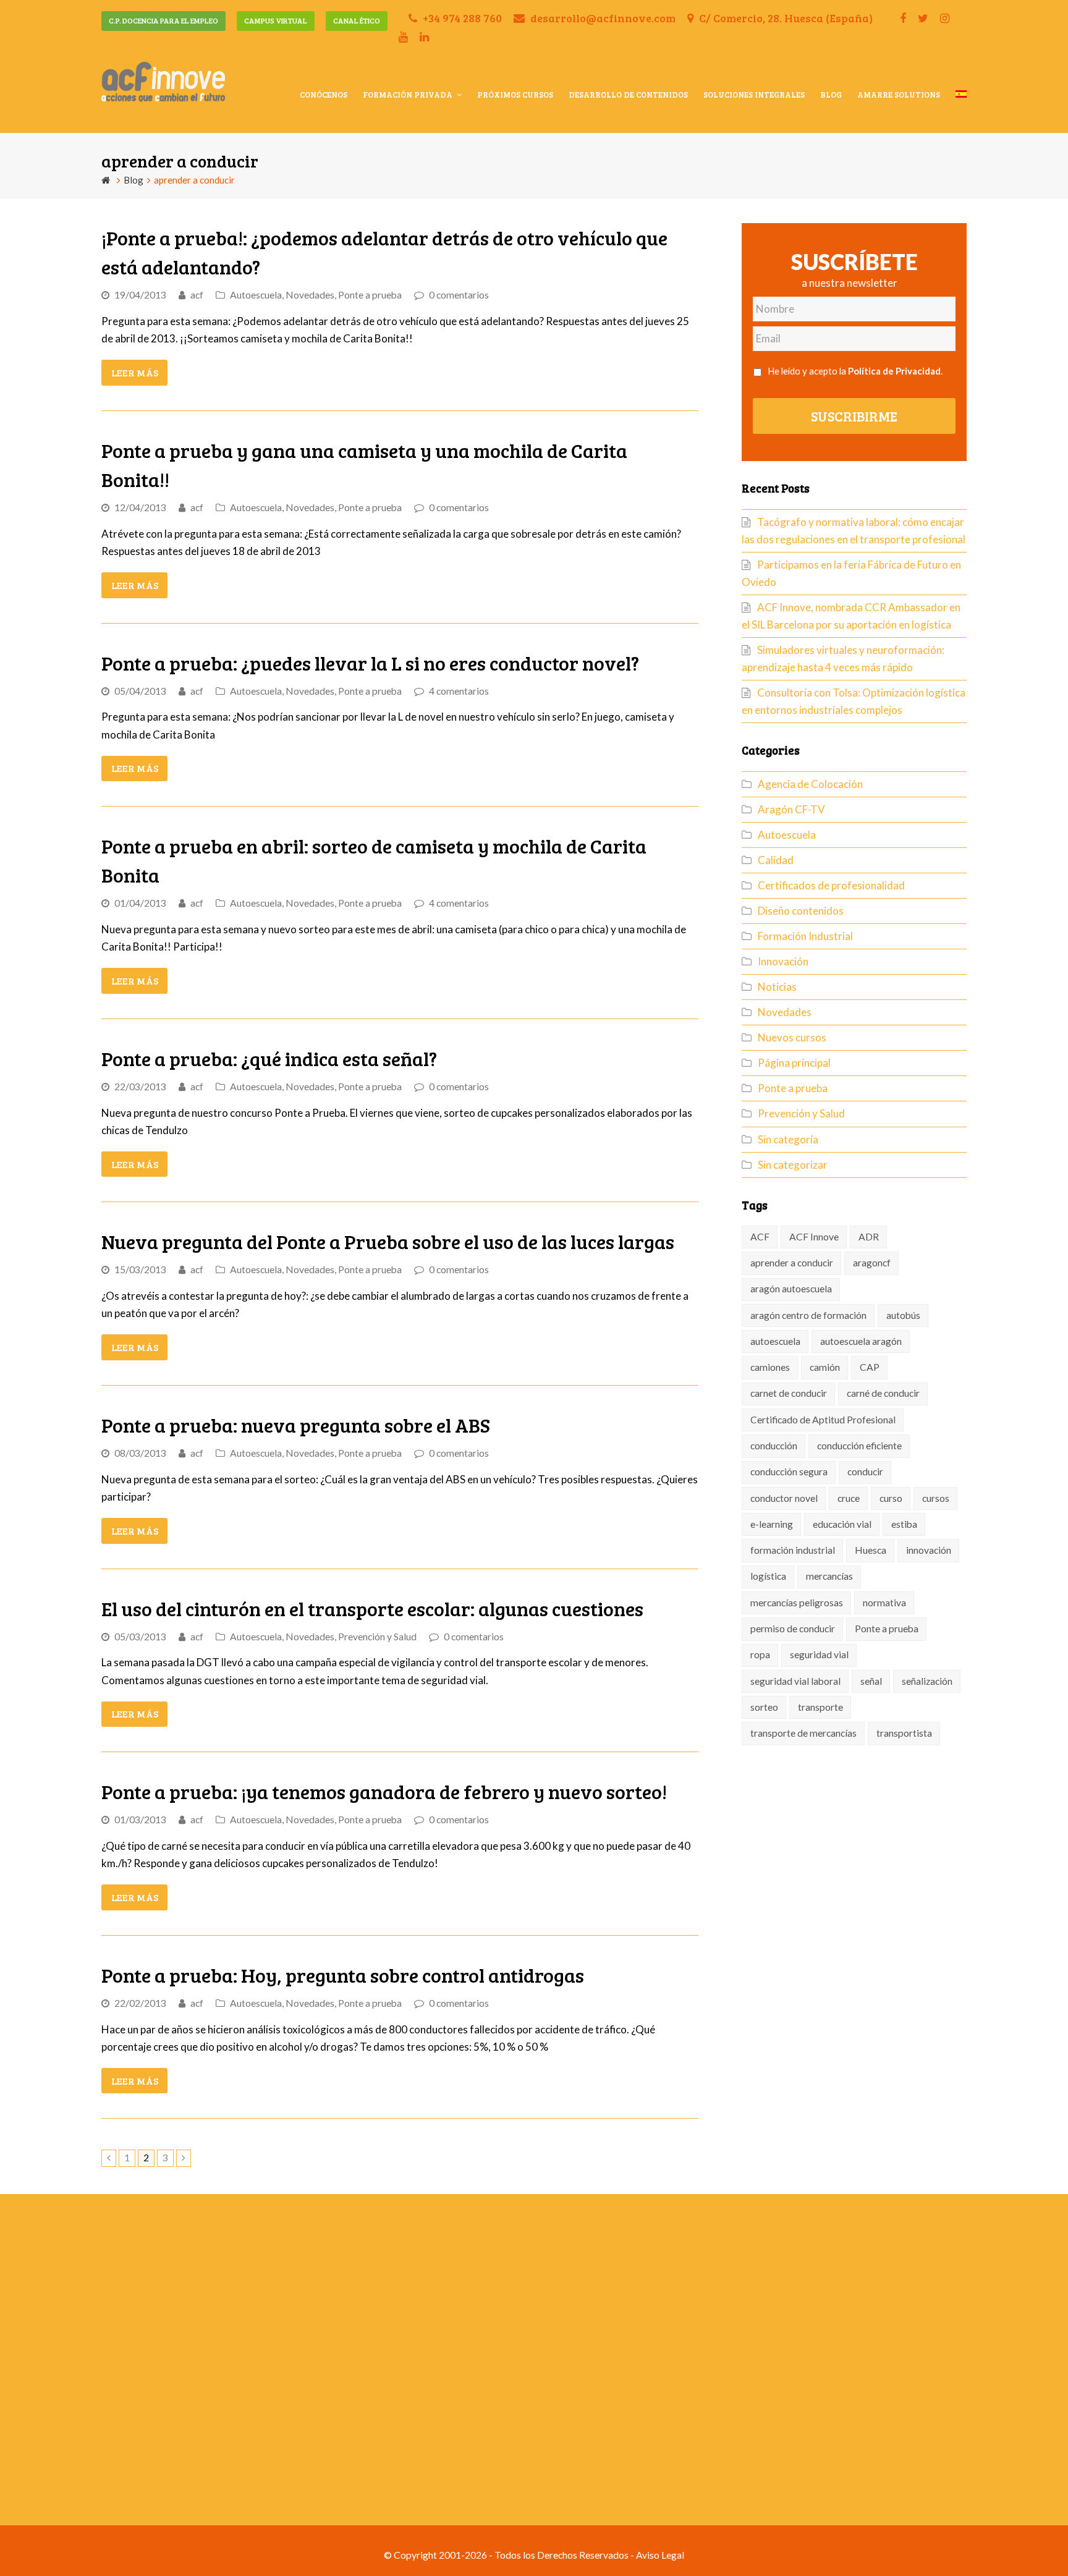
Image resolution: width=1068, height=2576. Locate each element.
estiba (904, 1524)
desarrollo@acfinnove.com (602, 18)
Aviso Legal (660, 2555)
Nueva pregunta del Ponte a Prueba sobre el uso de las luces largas (388, 1241)
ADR (869, 1237)
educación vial (842, 1524)
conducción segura (789, 1472)
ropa (760, 1654)
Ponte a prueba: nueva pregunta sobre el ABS (296, 1425)
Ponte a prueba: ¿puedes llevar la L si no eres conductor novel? (370, 663)
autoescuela (775, 1341)
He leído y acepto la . (855, 371)
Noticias (777, 987)
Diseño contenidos (801, 911)
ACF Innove (814, 1237)
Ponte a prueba (370, 295)
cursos (936, 1498)
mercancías (829, 1576)
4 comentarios (459, 691)
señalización (927, 1681)
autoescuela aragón (861, 1341)
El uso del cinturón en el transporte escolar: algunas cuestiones (372, 1608)
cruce (849, 1498)
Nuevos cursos (792, 1037)
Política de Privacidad (894, 371)
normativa (884, 1603)
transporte (820, 1707)
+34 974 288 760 (461, 18)
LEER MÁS (135, 372)
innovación (929, 1550)
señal (871, 1681)
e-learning (772, 1524)
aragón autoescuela (791, 1289)
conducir (865, 1472)
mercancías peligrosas (797, 1603)
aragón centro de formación (808, 1315)
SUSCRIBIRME (854, 416)
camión (825, 1367)
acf (197, 295)
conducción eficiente (859, 1446)
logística (768, 1576)
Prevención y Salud (377, 1637)
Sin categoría (788, 1139)
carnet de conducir (789, 1393)
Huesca (871, 1550)
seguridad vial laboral (795, 1681)
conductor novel (784, 1498)
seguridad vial (819, 1654)
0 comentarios (459, 295)
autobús (903, 1315)
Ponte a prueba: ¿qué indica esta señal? (269, 1058)
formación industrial (793, 1550)
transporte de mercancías (803, 1733)
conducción (774, 1446)
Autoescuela (256, 295)
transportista (904, 1733)
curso (891, 1498)
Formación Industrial (805, 936)
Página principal (794, 1063)
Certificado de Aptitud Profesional (823, 1420)
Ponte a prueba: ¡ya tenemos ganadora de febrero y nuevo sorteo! (384, 1791)
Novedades (310, 295)
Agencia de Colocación (810, 784)
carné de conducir (883, 1393)
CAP (870, 1367)
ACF (760, 1237)
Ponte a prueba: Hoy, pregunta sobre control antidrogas (343, 1975)
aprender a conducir (792, 1263)
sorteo (764, 1707)
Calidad (776, 860)
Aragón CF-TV (791, 809)
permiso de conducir (793, 1629)
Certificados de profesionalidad (831, 885)
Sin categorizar (793, 1165)
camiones (770, 1367)
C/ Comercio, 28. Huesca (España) (785, 18)
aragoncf (872, 1263)
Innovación (783, 961)
